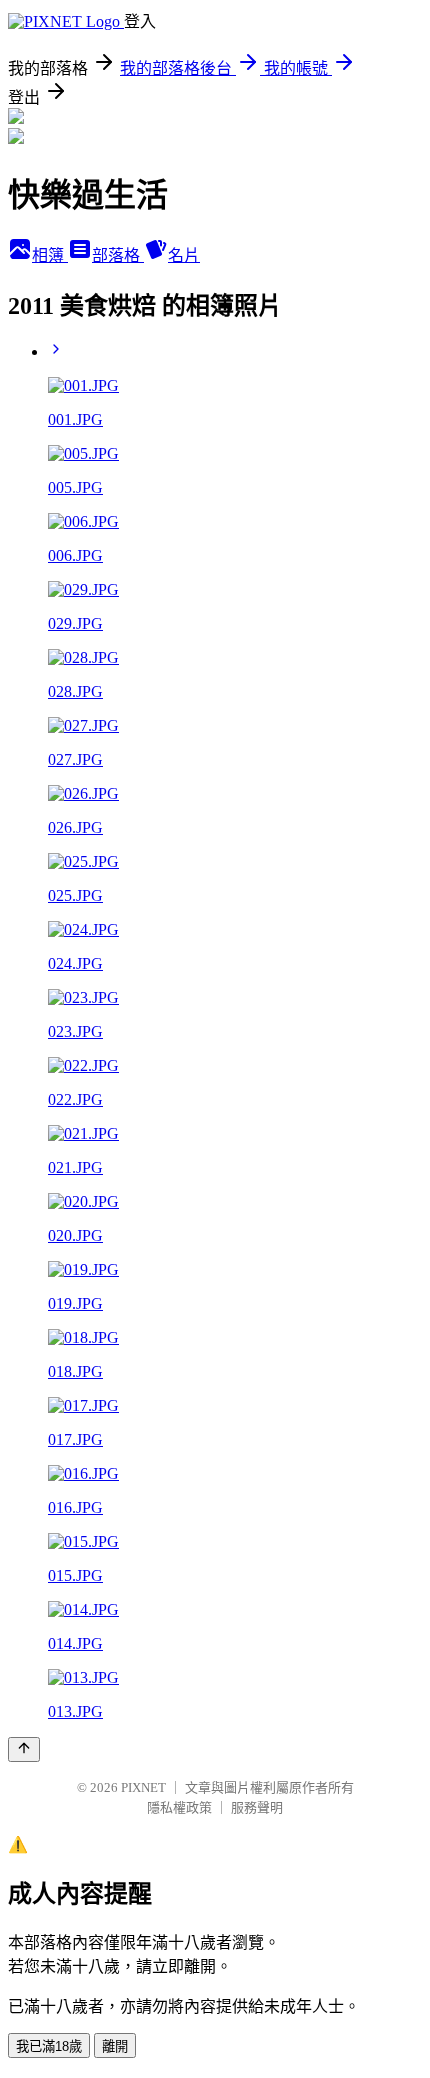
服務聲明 (257, 1807)
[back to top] (24, 1749)
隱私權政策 (179, 1807)
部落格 (118, 255)
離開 (115, 2046)
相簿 (50, 255)
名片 (184, 255)
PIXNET (143, 1787)
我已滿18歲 (49, 2046)
